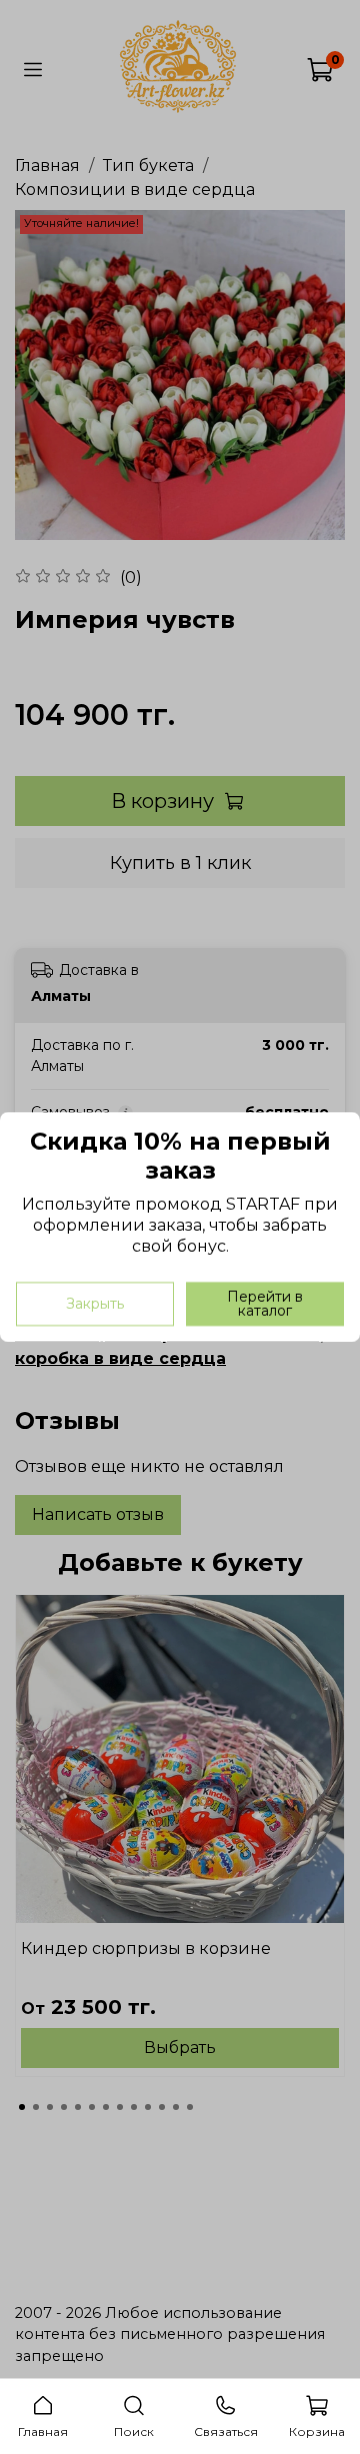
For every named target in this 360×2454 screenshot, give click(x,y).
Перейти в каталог (265, 1304)
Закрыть (95, 1304)
